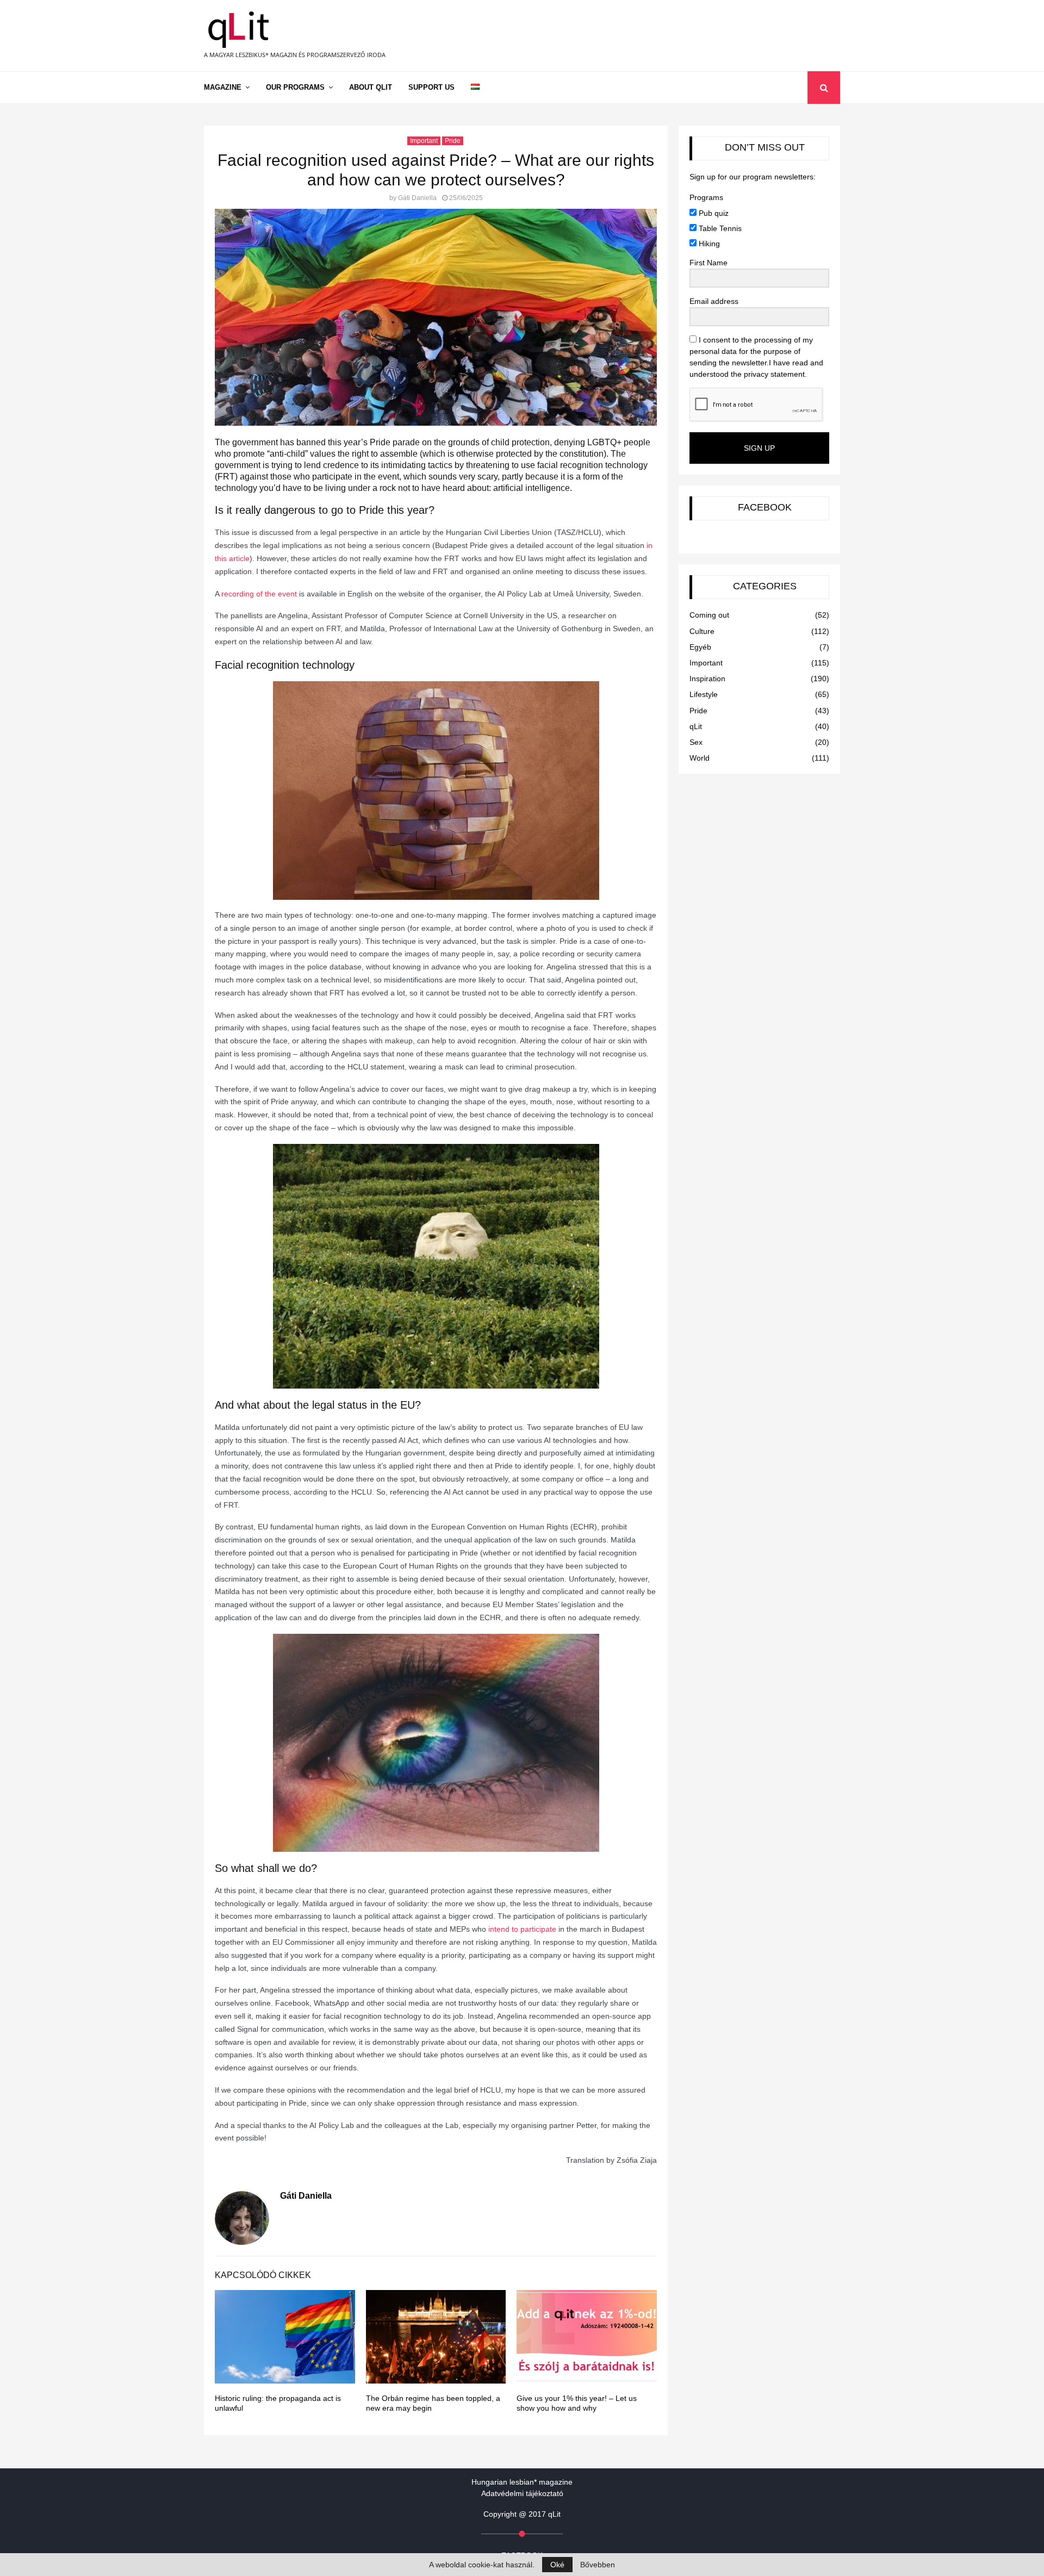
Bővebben (598, 2565)
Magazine (223, 87)
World (700, 758)
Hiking (708, 244)
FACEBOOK (765, 507)
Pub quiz (713, 213)
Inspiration (707, 679)
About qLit (371, 87)
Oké (557, 2565)
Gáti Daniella (417, 198)
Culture (702, 631)
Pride (453, 141)
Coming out (709, 615)
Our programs (295, 87)
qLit (696, 726)
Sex (696, 742)
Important (424, 141)
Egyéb (700, 647)
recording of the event (259, 594)
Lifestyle (704, 694)
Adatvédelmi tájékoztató (522, 2493)
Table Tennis (719, 228)
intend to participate (522, 1929)
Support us (431, 87)
